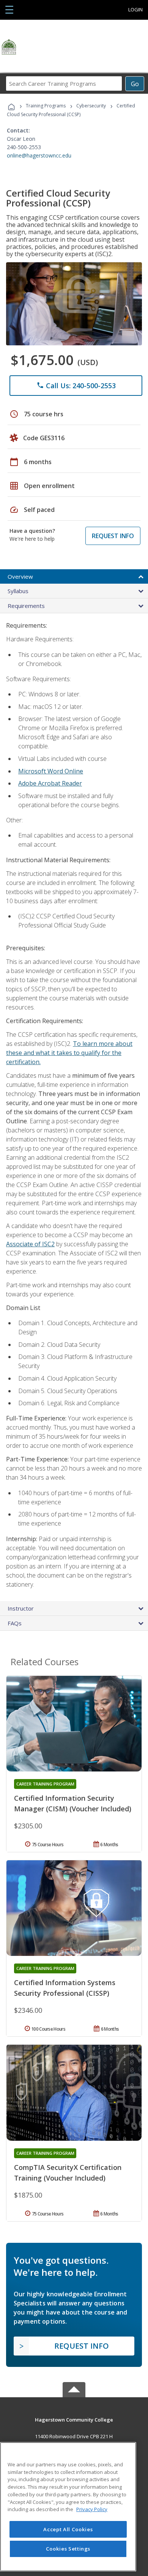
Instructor (21, 1608)
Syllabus (18, 591)
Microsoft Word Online (51, 771)
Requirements (26, 606)
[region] (68, 2507)
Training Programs (46, 106)
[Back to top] (74, 2419)
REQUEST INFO (113, 536)
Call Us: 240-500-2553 (76, 386)
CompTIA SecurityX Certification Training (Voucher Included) (68, 2173)
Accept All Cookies (68, 2529)
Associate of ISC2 (30, 1244)
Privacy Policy (92, 2509)
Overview (20, 576)
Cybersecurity (91, 106)
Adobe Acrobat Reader (50, 783)
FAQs (15, 1623)
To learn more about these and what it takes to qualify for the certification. (69, 1053)
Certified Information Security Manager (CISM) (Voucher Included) (73, 1803)
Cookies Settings (68, 2549)
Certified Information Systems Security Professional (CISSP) (65, 1988)
